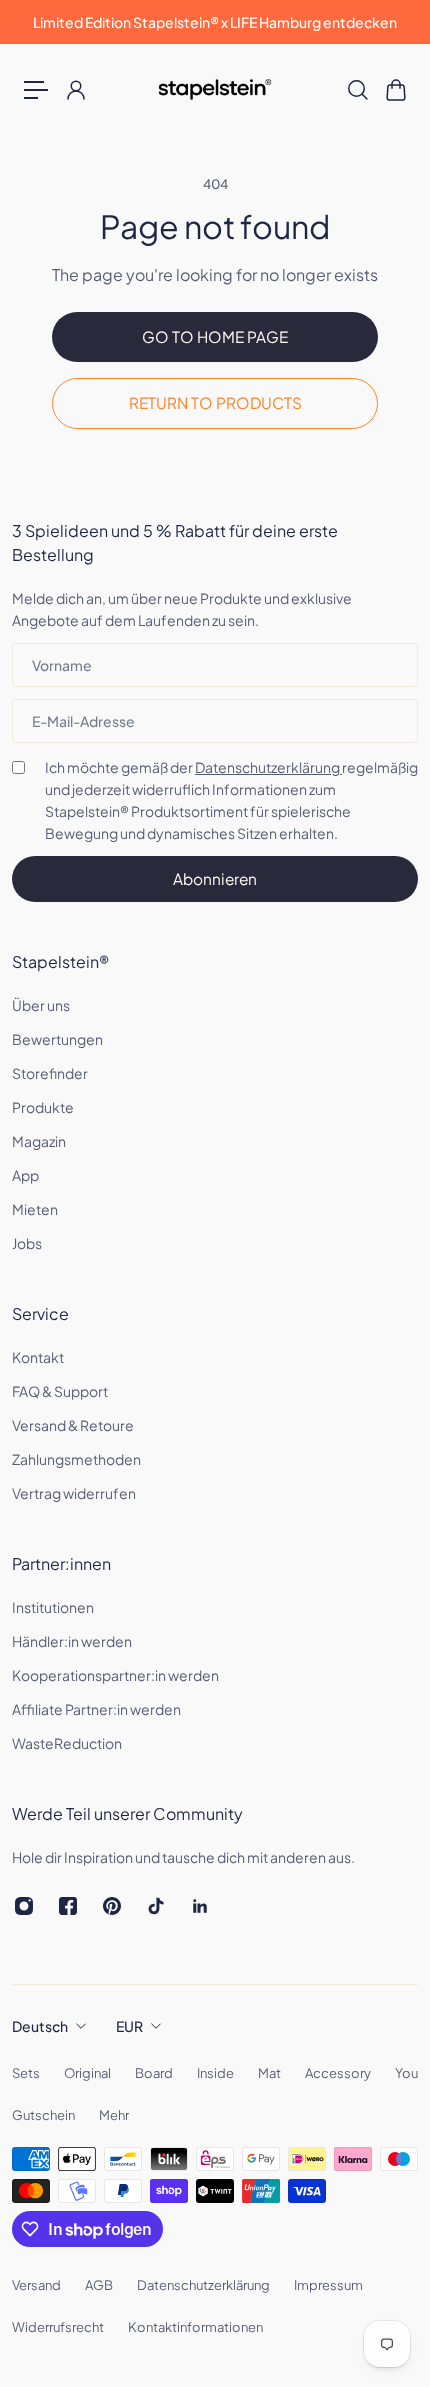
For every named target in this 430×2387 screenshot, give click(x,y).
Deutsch (40, 2026)
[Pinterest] (112, 1906)
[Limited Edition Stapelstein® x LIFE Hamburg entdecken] (215, 22)
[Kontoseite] (75, 90)
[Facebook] (68, 1906)
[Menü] (36, 90)
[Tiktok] (156, 1906)
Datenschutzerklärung (268, 767)
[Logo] (215, 89)
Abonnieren (215, 878)
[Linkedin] (200, 1906)
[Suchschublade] (357, 90)
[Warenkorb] (395, 90)
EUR (129, 2026)
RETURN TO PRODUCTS (215, 402)
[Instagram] (24, 1906)
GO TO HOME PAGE (215, 336)
